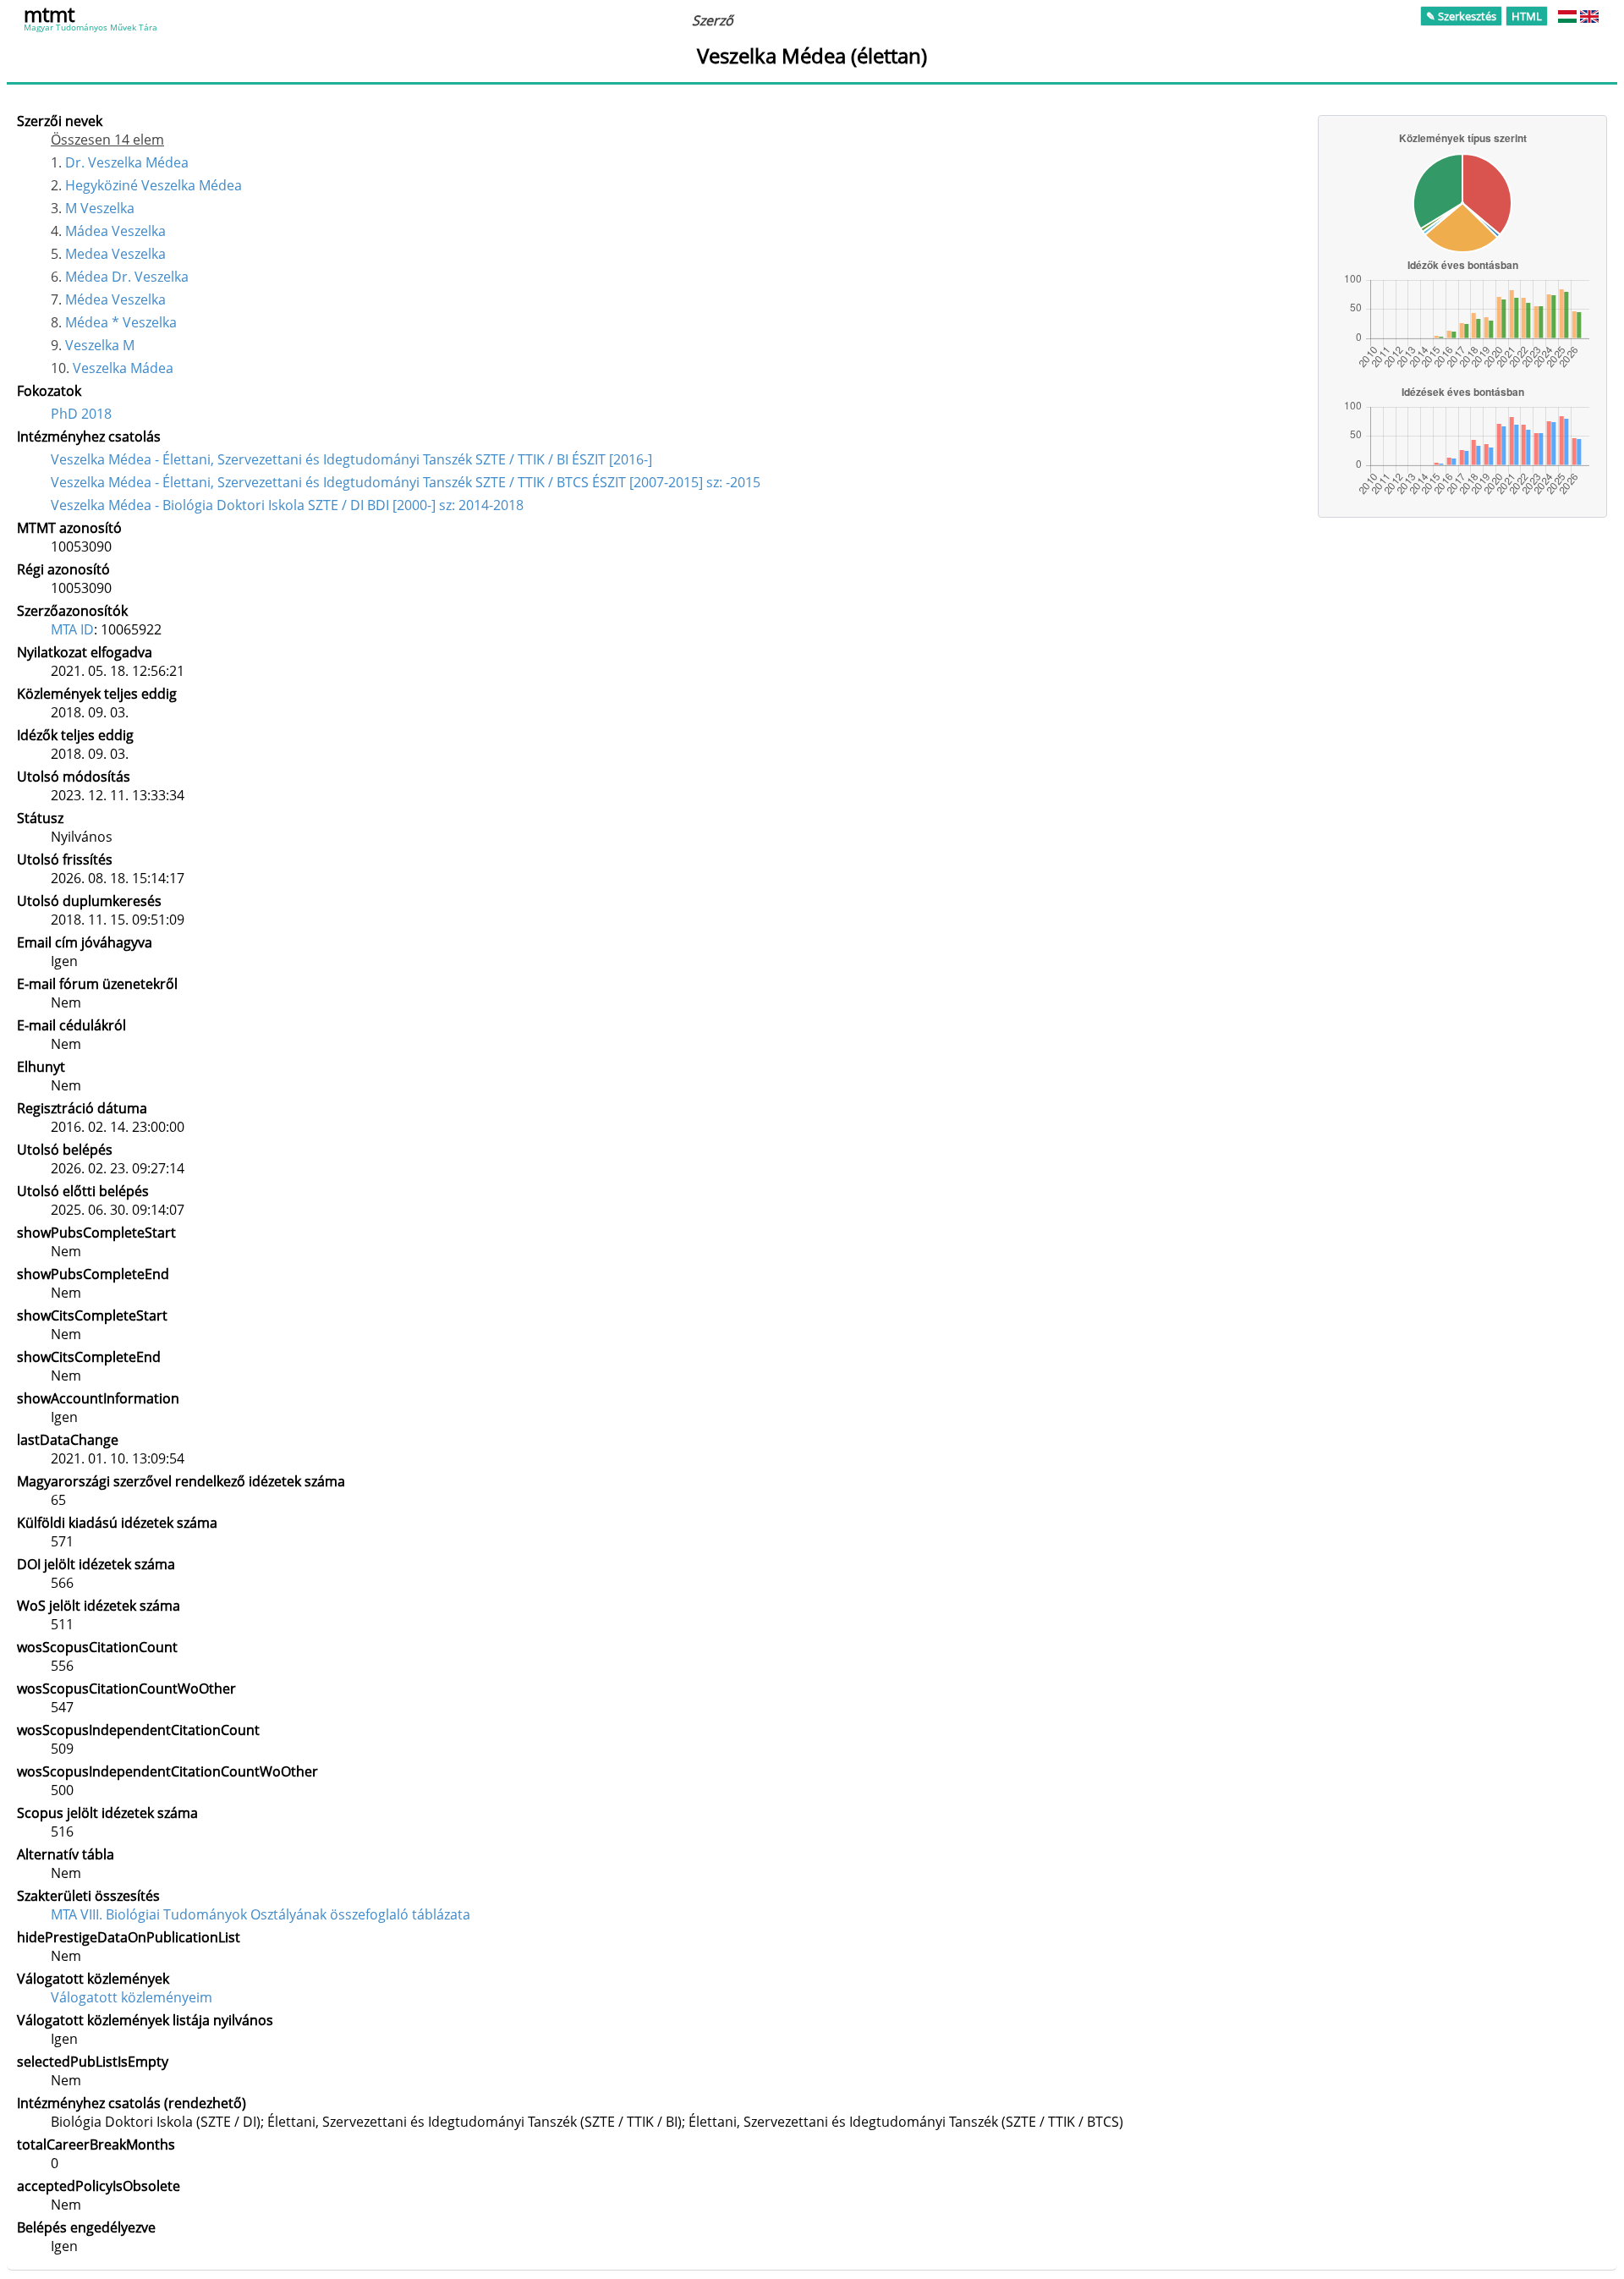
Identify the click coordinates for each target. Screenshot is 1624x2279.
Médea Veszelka (115, 299)
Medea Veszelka (115, 254)
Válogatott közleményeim (132, 1997)
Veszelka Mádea (123, 368)
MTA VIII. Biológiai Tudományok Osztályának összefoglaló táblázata (261, 1914)
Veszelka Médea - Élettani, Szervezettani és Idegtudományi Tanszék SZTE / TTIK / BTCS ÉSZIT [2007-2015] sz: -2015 (406, 482)
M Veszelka (100, 208)
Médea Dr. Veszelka (127, 277)
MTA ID (72, 629)
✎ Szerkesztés (1461, 16)
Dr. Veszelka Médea (127, 162)
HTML (1527, 16)
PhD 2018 (81, 414)
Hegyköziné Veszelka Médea (154, 185)
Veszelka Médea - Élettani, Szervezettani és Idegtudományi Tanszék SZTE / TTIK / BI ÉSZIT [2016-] (351, 459)
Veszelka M (100, 345)
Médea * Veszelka (121, 322)
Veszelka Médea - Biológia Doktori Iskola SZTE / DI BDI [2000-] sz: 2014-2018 (287, 505)
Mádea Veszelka (115, 231)
